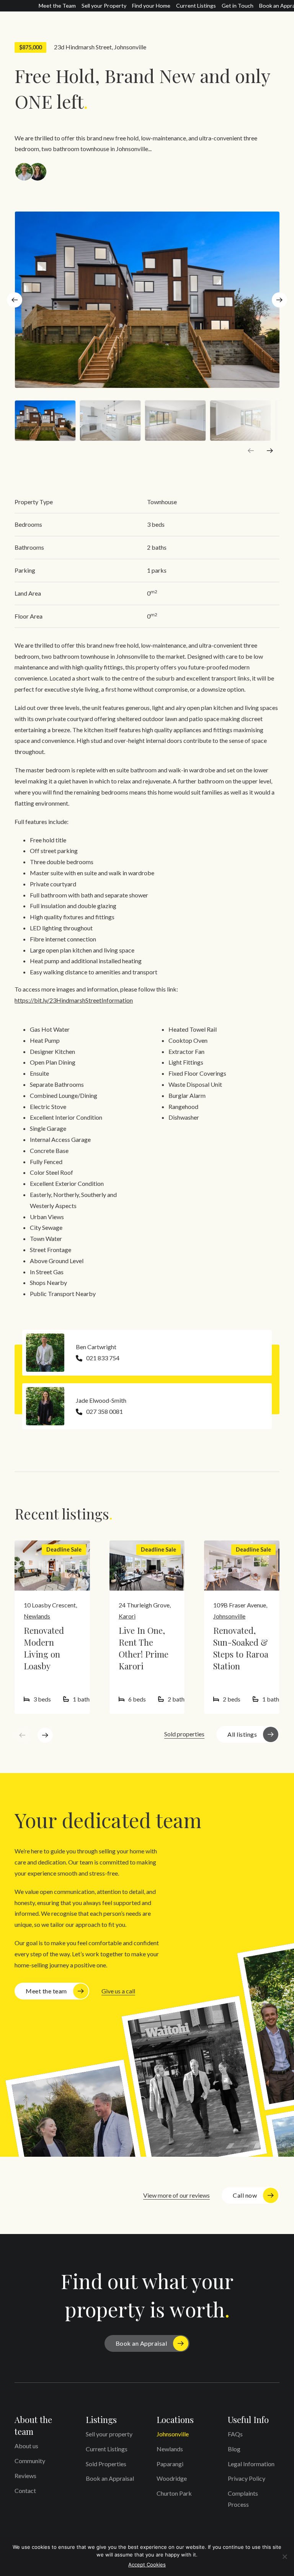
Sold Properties (106, 2464)
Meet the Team (57, 6)
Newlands (37, 1616)
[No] (284, 2556)
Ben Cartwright (96, 1347)
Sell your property (109, 2434)
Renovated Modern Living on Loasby (44, 1648)
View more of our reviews (176, 2195)
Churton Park (174, 2493)
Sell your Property (104, 6)
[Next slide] (279, 300)
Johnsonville (130, 47)
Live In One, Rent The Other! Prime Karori (144, 1648)
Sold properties (184, 1734)
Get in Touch (238, 6)
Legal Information (251, 2464)
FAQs (235, 2434)
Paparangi (170, 2464)
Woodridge (172, 2478)
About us (26, 2446)
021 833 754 (103, 1358)
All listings (242, 1734)
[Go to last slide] (15, 300)
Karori (127, 1616)
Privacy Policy (247, 2478)
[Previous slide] (251, 451)
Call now (245, 2195)
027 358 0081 (105, 1411)
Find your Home (151, 6)
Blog (234, 2449)
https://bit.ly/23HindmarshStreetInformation (74, 1000)
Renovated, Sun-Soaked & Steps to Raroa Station (241, 1648)
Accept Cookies (147, 2565)
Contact (25, 2491)
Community (30, 2461)
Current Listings (196, 6)
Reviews (25, 2476)
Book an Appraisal (141, 2343)
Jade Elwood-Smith (101, 1400)
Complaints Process (243, 2499)
